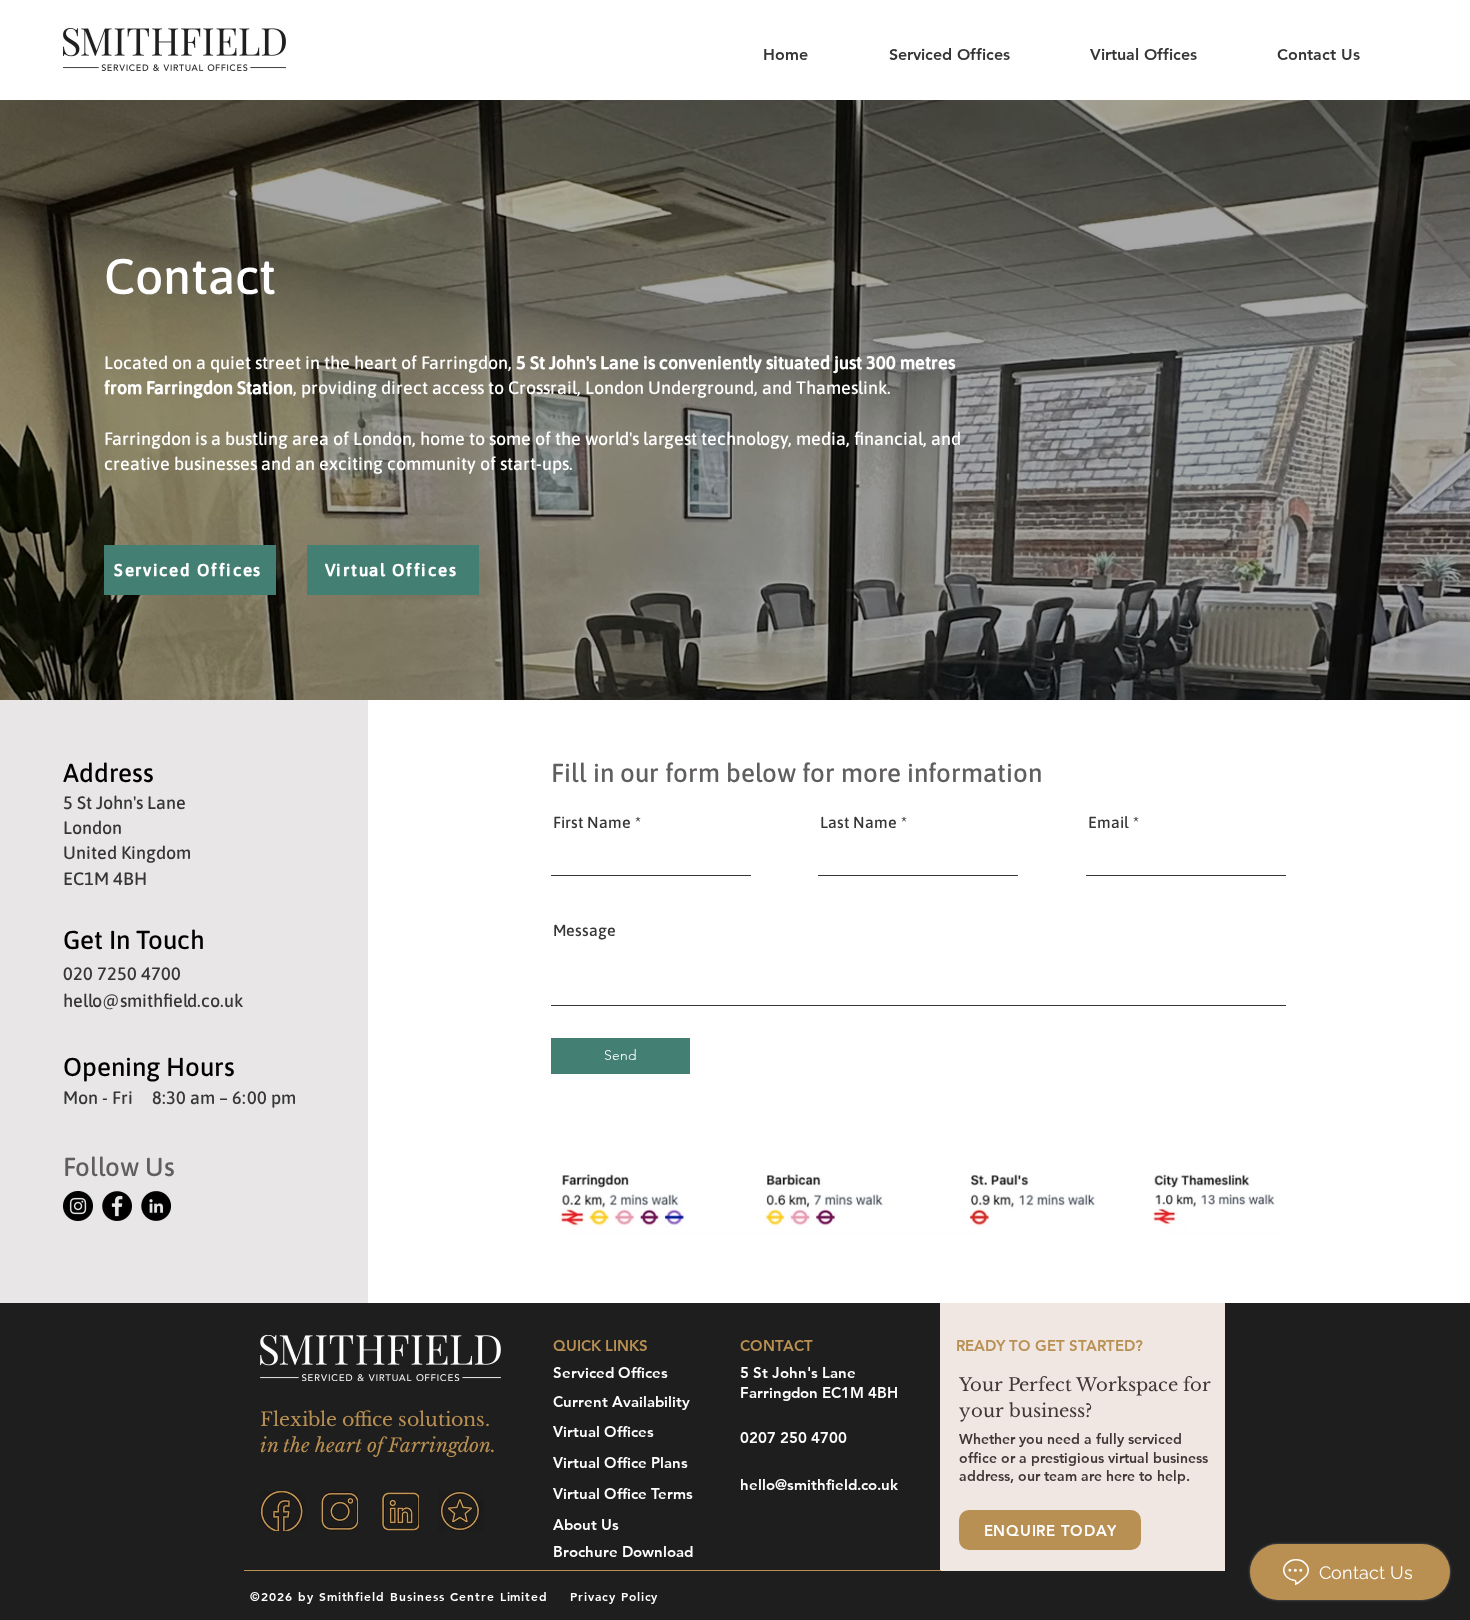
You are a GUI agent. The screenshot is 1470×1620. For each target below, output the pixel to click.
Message (584, 930)
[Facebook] (117, 1206)
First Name (592, 822)
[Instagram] (78, 1206)
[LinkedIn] (156, 1206)
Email (1108, 822)
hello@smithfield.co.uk (153, 1000)
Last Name (858, 822)
